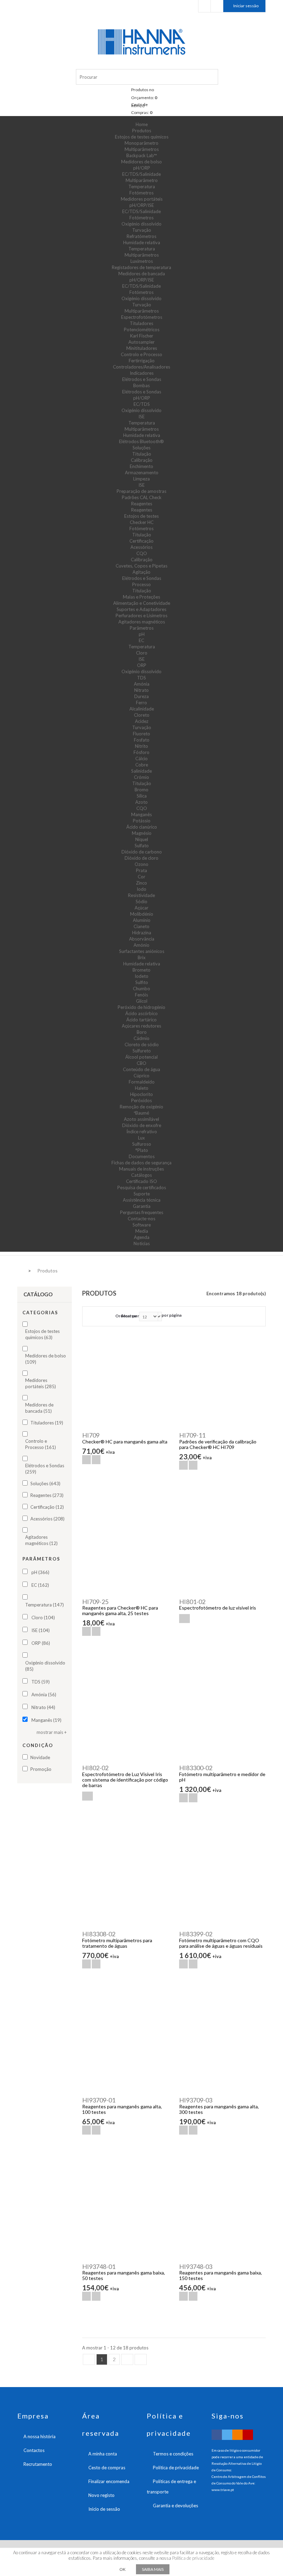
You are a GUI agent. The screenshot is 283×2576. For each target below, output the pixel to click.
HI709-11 (192, 1435)
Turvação (142, 230)
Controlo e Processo (141, 354)
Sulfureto (142, 1051)
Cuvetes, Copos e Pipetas (141, 566)
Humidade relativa (142, 242)
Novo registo (101, 2495)
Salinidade (141, 771)
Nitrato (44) (43, 1707)
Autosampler (141, 342)
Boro (142, 1032)
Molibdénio (142, 914)
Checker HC (142, 522)
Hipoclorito (141, 1094)
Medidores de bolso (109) (46, 1359)
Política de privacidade (176, 2468)
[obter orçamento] (184, 1619)
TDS (141, 678)
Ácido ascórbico (141, 1013)
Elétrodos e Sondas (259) (45, 1469)
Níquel (142, 839)
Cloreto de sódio (142, 1044)
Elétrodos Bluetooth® (141, 441)
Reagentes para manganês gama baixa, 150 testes (221, 2275)
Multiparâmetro (142, 180)
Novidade (40, 1757)
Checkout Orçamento (204, 6)
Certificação (141, 541)
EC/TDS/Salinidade (141, 174)
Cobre (142, 765)
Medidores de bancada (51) (39, 1408)
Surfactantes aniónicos (142, 951)
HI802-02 (95, 1768)
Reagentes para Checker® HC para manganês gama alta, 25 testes (120, 1610)
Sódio (141, 901)
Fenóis (141, 995)
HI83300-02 (196, 1768)
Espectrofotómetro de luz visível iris (218, 1608)
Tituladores (141, 323)
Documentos (142, 1156)
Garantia (142, 1206)
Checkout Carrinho (217, 6)
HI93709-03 (196, 2100)
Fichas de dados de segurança (141, 1163)
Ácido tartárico (141, 1020)
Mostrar (129, 1316)
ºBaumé (141, 1113)
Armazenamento (142, 473)
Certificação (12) (47, 1507)
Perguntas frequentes (142, 1212)
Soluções (141, 448)
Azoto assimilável (141, 1119)
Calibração (142, 460)
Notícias (142, 1243)
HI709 (91, 1435)
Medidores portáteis (142, 199)
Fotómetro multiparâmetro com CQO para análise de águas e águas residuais (221, 1943)
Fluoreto (141, 734)
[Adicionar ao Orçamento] (96, 1460)
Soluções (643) (45, 1483)
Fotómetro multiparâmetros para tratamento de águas (117, 1943)
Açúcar (141, 908)
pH (142, 634)
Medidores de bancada (142, 274)
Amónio (141, 945)
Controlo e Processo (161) (41, 1444)
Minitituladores (142, 348)
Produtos (142, 131)
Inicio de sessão (104, 2509)
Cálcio (141, 759)
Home (142, 124)
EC (141, 640)
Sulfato (142, 846)
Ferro (141, 703)
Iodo (141, 889)
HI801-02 (192, 1602)
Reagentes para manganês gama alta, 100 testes (122, 2109)
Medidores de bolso (141, 162)
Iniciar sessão (246, 6)
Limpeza (141, 479)
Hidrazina (142, 933)
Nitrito (141, 746)
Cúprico (141, 1076)
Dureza (141, 696)
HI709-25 (95, 1602)
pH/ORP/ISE (142, 205)
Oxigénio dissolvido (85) (45, 1666)
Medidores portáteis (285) (41, 1383)
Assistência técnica (142, 1200)
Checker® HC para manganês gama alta (125, 1442)
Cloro (142, 653)
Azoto (141, 802)
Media (142, 1231)
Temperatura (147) (45, 1605)
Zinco (141, 883)
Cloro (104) (43, 1618)
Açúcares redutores (141, 1026)
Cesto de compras (107, 2468)
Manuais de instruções (141, 1169)
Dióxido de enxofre (142, 1125)
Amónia (142, 684)
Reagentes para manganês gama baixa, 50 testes (124, 2275)
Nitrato (141, 690)
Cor (141, 877)
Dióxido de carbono (142, 852)
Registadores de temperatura (141, 267)
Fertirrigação (142, 361)
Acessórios (141, 547)
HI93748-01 (99, 2267)
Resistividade (141, 895)
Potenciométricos (142, 330)
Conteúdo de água (141, 1069)
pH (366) (40, 1572)
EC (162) (40, 1585)
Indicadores (142, 373)
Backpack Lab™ (141, 155)
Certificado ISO (141, 1181)
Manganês (141, 814)
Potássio (142, 821)
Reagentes (142, 504)
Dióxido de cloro (141, 858)
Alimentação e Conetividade (142, 603)
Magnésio (142, 833)
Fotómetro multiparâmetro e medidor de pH (222, 1777)
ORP (142, 665)
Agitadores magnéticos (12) (41, 1540)
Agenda (142, 1237)
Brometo (141, 970)
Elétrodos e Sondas (142, 379)
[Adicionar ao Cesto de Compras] (86, 1460)
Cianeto (141, 926)
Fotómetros (141, 193)
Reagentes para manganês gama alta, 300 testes (219, 2109)
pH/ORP (142, 168)
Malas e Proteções (141, 597)
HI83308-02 (99, 1934)
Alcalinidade (142, 709)
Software (142, 1225)
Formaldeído (142, 1082)
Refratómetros (141, 236)
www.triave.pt (223, 2490)
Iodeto (141, 976)
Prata (141, 870)
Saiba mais (153, 2569)
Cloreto (142, 715)
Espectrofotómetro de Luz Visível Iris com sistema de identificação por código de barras (125, 1780)
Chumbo (141, 989)
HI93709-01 (99, 2100)
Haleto (142, 1088)
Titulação (142, 454)
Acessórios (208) (47, 1519)
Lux (141, 1138)
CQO (142, 553)
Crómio (141, 777)
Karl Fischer (142, 336)
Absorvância (142, 939)
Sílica (142, 796)
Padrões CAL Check (142, 497)
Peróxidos (141, 1100)
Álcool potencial (141, 1057)
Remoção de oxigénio (141, 1107)
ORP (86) (41, 1643)
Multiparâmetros (142, 149)
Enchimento (141, 466)
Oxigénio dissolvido (141, 224)
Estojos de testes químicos (142, 137)
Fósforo (141, 752)
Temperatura (142, 187)
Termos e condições (173, 2454)
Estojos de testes (141, 516)
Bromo (141, 790)
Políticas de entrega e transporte (171, 2487)
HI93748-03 (196, 2267)
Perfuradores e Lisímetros (141, 616)
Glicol (142, 1001)
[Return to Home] (19, 1270)
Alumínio (142, 920)
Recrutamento (38, 2464)
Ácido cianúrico (142, 827)
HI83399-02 (196, 1934)
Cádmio (141, 1038)
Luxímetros (142, 261)
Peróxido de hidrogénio (141, 1007)
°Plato (142, 1150)
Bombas (141, 385)
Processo (141, 584)
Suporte (142, 1194)
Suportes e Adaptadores (141, 609)
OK (123, 2569)
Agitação (141, 572)
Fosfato (142, 740)
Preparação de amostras (141, 491)
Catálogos (141, 1175)
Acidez (142, 721)
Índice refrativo (142, 1132)
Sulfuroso (142, 1144)
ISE (141, 417)
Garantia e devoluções (175, 2506)
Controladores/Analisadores (141, 367)
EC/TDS (142, 404)
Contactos (34, 2450)
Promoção (41, 1769)
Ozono (141, 864)
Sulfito (142, 982)
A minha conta (103, 2454)
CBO (141, 1063)
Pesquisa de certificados (142, 1187)
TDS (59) (41, 1682)
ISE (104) (41, 1630)
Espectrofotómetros (142, 317)
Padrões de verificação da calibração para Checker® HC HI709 (218, 1444)
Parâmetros (142, 628)
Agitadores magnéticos (142, 622)
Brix (142, 957)
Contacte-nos (141, 1219)
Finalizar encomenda (109, 2481)
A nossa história (40, 2436)
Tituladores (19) (47, 1423)
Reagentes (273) (47, 1495)
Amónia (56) (44, 1695)
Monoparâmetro (141, 143)
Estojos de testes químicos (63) (42, 1334)
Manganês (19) (46, 1720)
